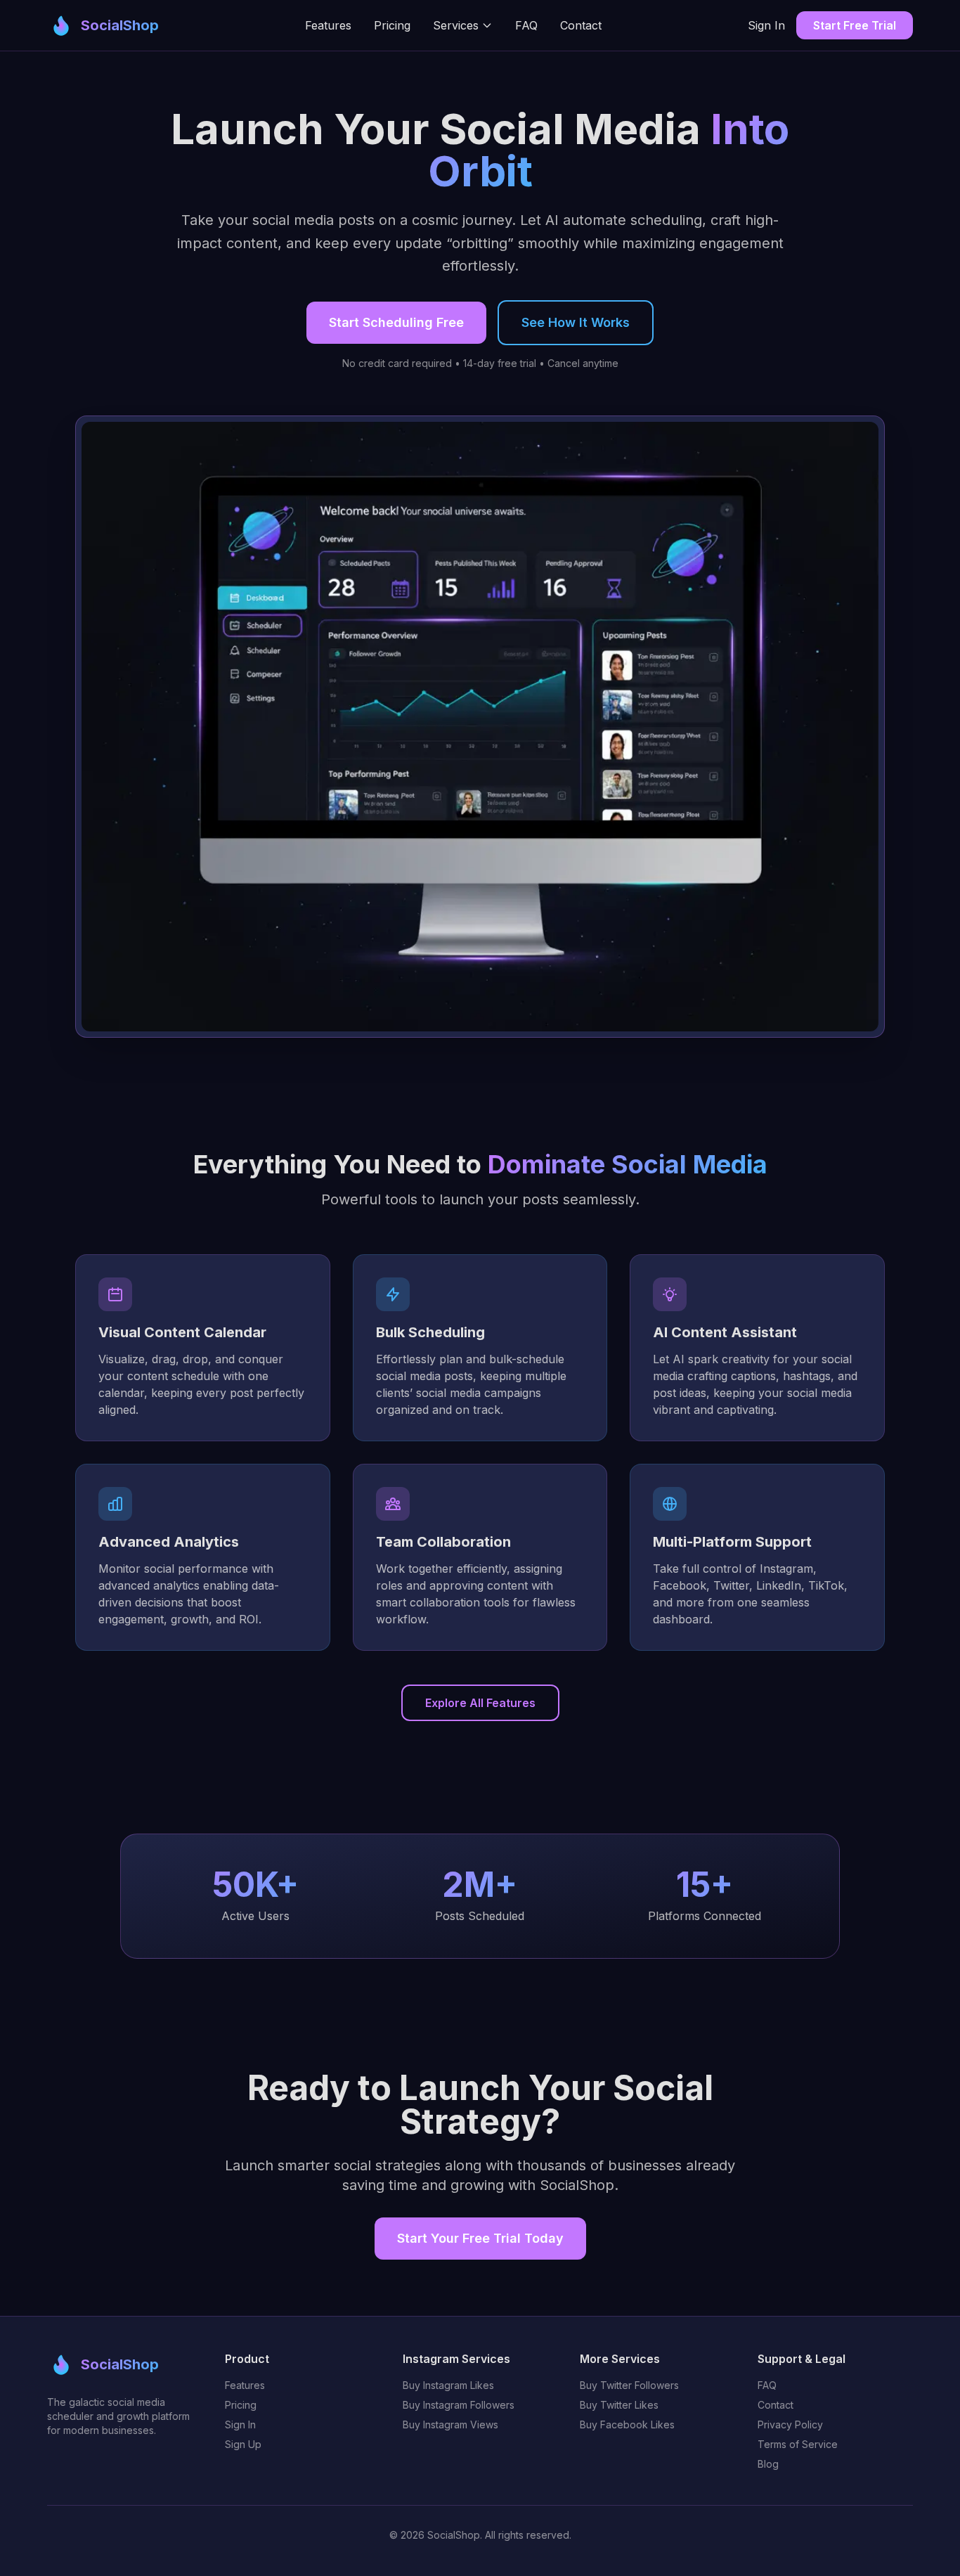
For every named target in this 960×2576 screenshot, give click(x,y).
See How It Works (576, 322)
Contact (581, 25)
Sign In (766, 25)
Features (328, 25)
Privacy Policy (790, 2424)
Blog (768, 2464)
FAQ (526, 25)
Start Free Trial (855, 25)
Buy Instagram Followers (459, 2405)
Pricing (392, 25)
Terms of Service (798, 2444)
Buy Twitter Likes (619, 2405)
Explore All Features (480, 1703)
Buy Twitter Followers (629, 2385)
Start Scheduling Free (396, 322)
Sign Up (243, 2444)
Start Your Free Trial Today (480, 2238)
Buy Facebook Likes (627, 2424)
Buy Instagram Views (450, 2424)
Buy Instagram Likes (448, 2385)
